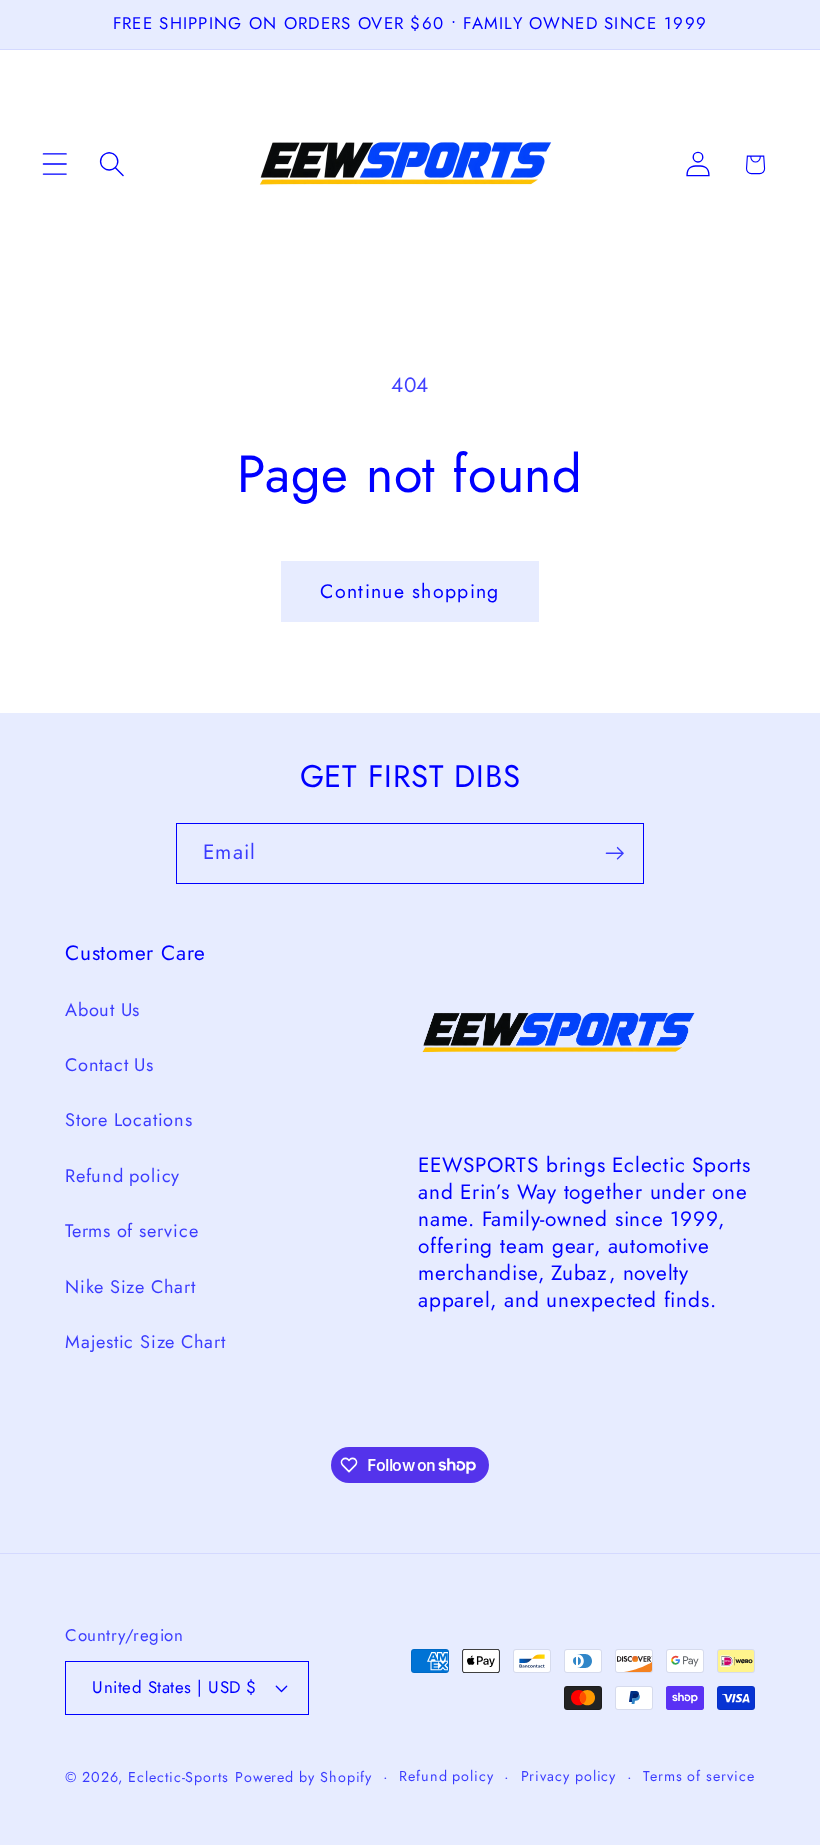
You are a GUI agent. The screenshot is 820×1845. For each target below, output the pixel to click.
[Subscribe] (614, 853)
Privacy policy (569, 1776)
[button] (54, 164)
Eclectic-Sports (178, 1777)
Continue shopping (409, 591)
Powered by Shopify (303, 1777)
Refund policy (122, 1176)
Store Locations (129, 1120)
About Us (102, 1010)
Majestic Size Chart (145, 1342)
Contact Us (109, 1065)
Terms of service (131, 1231)
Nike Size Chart (130, 1287)
